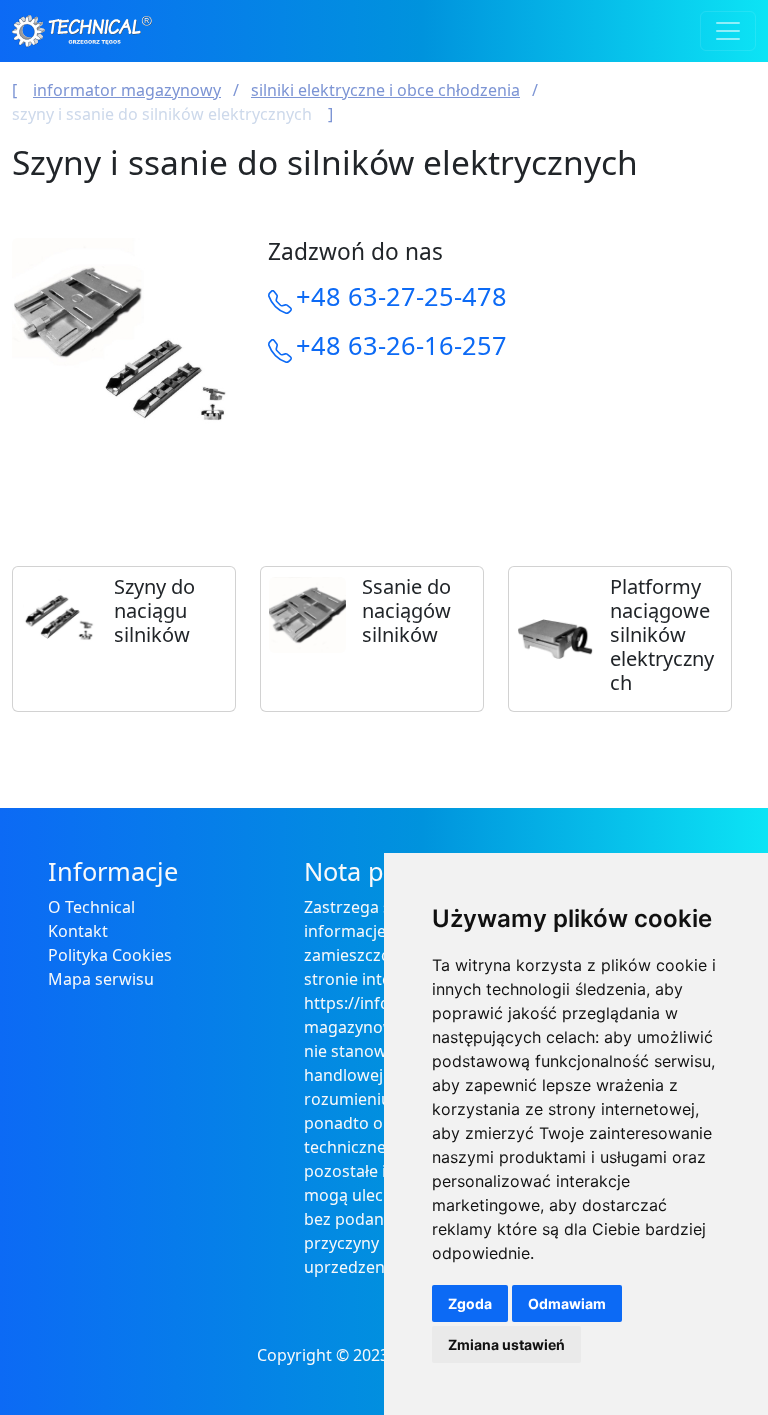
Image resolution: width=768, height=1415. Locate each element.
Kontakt (78, 931)
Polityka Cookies (110, 955)
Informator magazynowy (127, 90)
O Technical (91, 907)
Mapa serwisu (101, 979)
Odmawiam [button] (567, 1303)
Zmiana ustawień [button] (506, 1344)
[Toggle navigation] (728, 31)
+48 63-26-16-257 (401, 345)
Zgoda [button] (470, 1303)
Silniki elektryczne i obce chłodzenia (385, 90)
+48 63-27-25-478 (401, 296)
